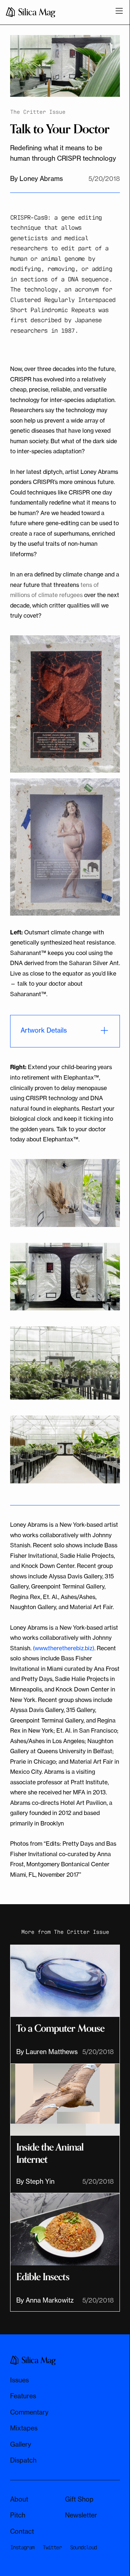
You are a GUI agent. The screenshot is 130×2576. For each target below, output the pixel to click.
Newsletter (81, 2515)
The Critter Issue (81, 1931)
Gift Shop (79, 2499)
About (19, 2499)
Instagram (22, 2547)
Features (23, 2396)
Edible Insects (43, 2277)
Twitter (52, 2547)
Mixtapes (24, 2428)
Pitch (18, 2515)
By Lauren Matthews (47, 2052)
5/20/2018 (98, 2052)
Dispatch (23, 2460)
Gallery (21, 2444)
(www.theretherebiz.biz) (64, 1648)
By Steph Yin (35, 2181)
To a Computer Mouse (60, 2029)
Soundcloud (83, 2547)
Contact (22, 2531)
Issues (19, 2380)
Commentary (29, 2412)
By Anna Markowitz (45, 2300)
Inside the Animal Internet (50, 2154)
